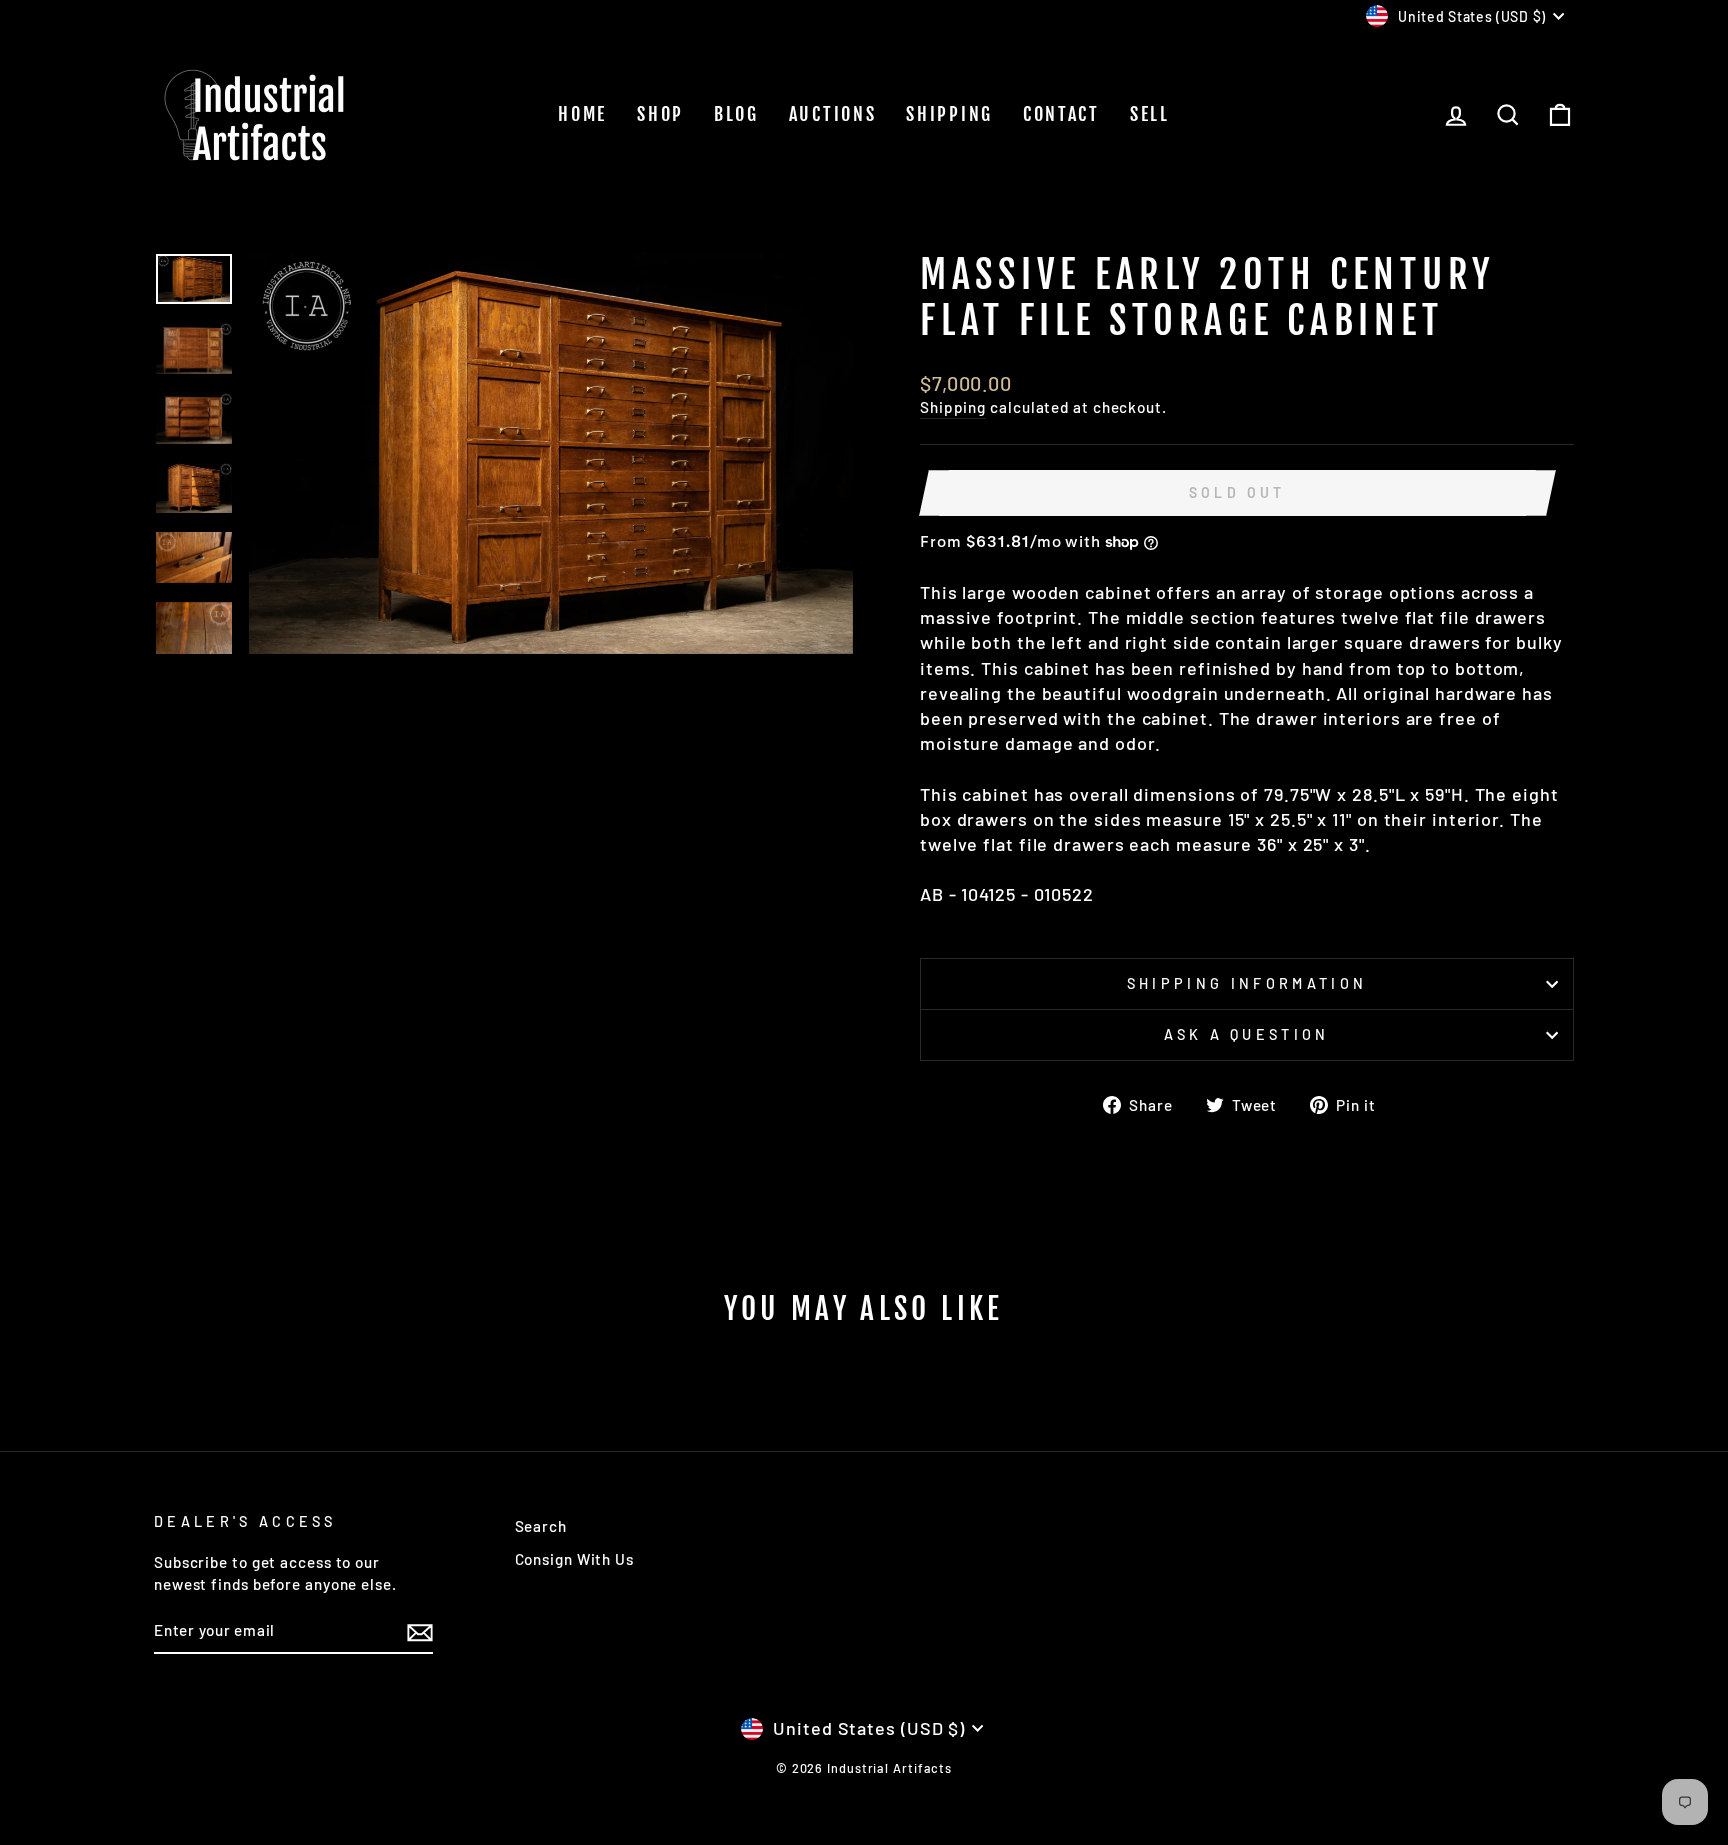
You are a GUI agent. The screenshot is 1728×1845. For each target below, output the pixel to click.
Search (541, 1526)
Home (582, 114)
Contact (1061, 114)
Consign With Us (575, 1559)
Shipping (949, 114)
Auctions (833, 114)
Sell (1150, 114)
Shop (660, 114)
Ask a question (1246, 1034)
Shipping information (1247, 983)
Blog (736, 114)
